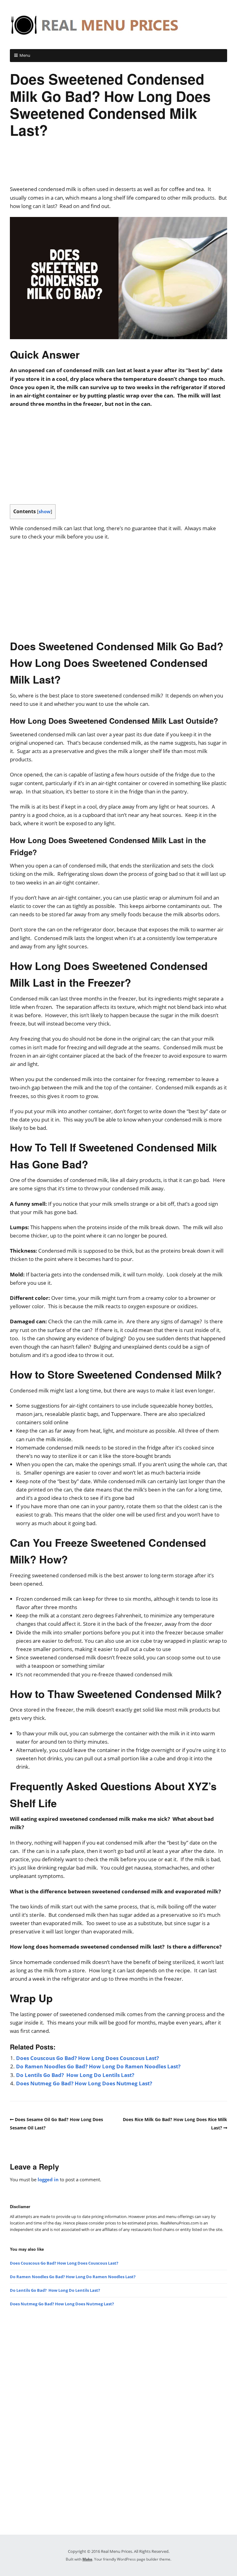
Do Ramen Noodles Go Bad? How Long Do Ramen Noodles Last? (98, 2066)
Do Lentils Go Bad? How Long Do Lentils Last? (75, 2075)
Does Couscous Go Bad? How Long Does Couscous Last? (87, 2058)
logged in (48, 2179)
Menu (25, 55)
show (45, 511)
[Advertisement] (118, 166)
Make (87, 2559)
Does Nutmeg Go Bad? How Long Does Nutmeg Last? (84, 2083)
